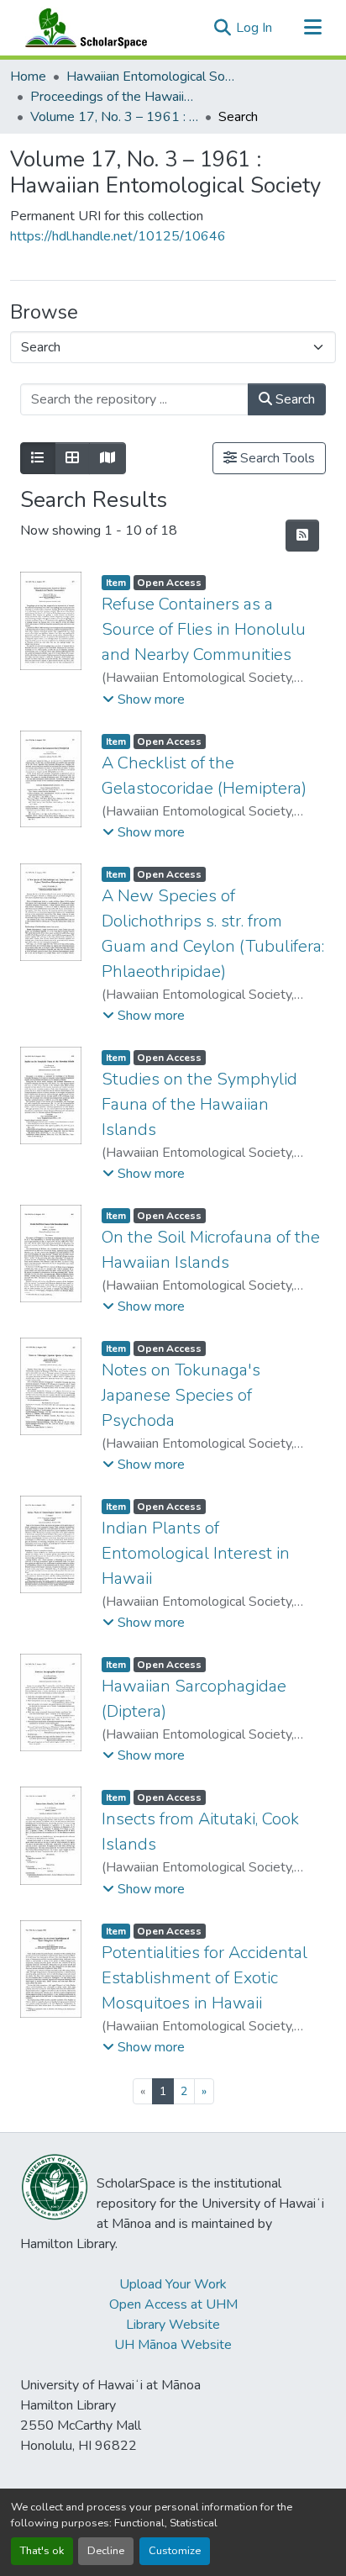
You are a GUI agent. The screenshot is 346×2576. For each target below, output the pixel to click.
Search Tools (276, 458)
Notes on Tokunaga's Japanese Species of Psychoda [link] (181, 1395)
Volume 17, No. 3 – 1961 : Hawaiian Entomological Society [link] (114, 117)
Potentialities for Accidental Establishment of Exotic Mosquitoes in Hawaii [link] (204, 1978)
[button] (82, 28)
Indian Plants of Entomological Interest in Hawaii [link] (196, 1553)
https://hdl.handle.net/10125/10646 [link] (118, 236)
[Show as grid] (72, 458)
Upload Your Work (173, 2284)
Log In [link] (254, 28)
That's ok (42, 2551)
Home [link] (28, 77)
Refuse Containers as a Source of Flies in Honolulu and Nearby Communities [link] (204, 629)
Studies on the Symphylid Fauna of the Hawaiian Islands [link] (199, 1104)
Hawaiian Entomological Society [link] (150, 77)
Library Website (173, 2325)
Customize (175, 2551)
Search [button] (294, 399)
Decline (106, 2551)
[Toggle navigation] (312, 28)
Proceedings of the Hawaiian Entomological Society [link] (114, 97)
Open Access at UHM (173, 2304)
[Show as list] (38, 458)
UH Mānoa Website (173, 2345)
